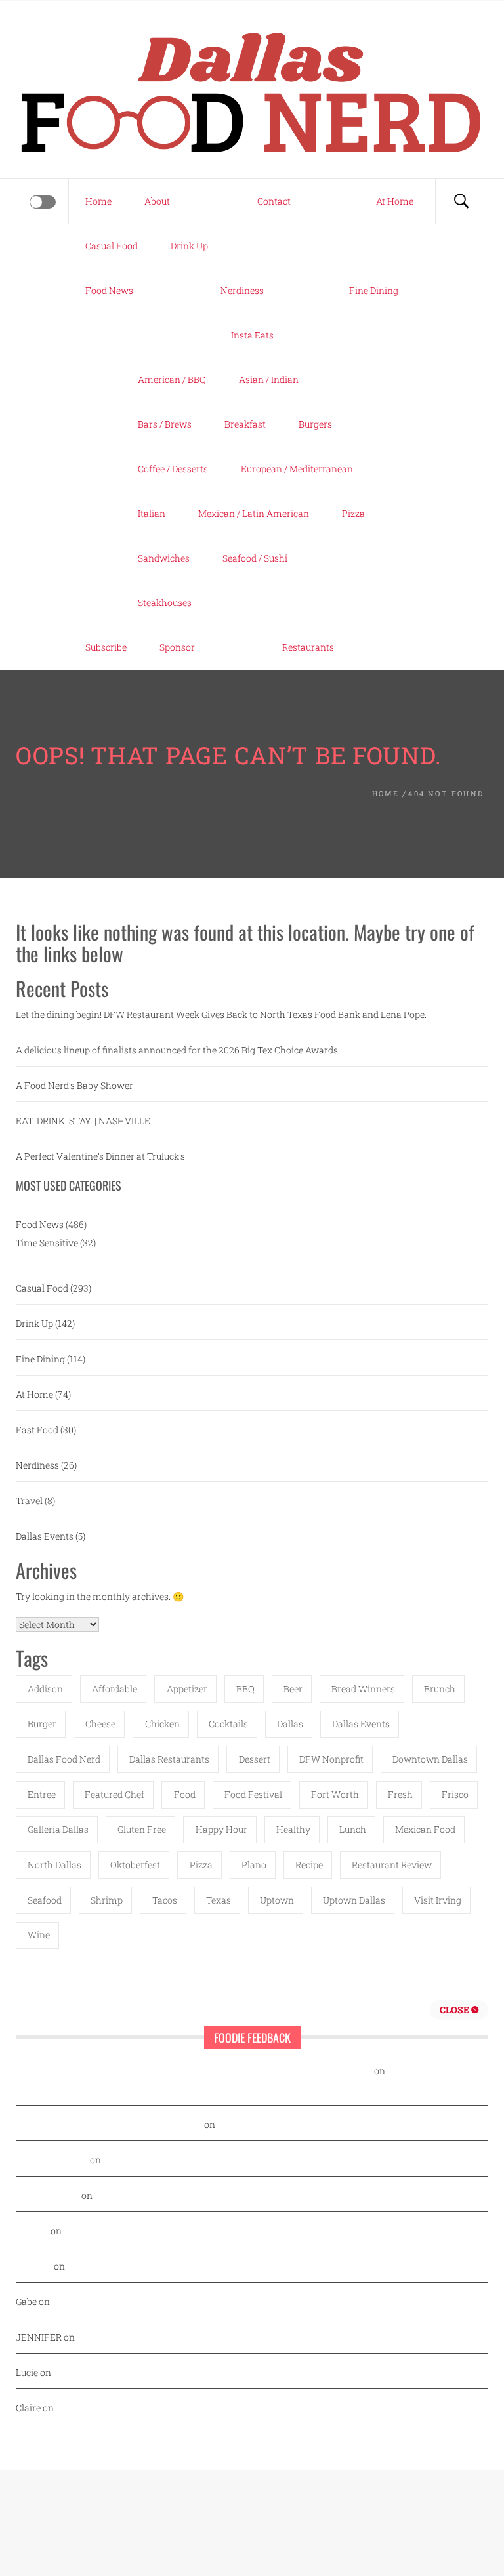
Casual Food (112, 246)
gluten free (142, 1829)
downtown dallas (430, 1759)
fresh (400, 1794)
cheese (100, 1724)
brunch (440, 1689)
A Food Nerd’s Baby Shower (74, 1085)
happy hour (221, 1829)
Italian (152, 513)
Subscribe (106, 647)
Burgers (315, 424)
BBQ (245, 1689)
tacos (165, 1900)
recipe (309, 1865)
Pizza (353, 513)
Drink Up (189, 246)
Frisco (455, 1794)
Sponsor (177, 647)
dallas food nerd (64, 1759)
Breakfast (245, 424)
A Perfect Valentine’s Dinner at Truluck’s (100, 1156)
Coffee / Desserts (173, 469)
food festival (253, 1794)
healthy (293, 1829)
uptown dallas (354, 1900)
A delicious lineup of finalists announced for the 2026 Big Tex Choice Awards (177, 1050)
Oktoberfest (135, 1865)
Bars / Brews (165, 424)
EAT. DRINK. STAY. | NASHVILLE (83, 1121)
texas (219, 1900)
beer (293, 1689)
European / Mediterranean (297, 469)
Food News (109, 290)
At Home (395, 201)
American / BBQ (172, 379)
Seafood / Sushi (255, 558)
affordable (115, 1689)
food (185, 1794)
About (157, 201)
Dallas (290, 1724)
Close (455, 2010)
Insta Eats (252, 335)
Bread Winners (363, 1689)
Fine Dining (374, 290)
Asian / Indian (269, 379)
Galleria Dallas (58, 1829)
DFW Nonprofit (331, 1759)
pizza (201, 1865)
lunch (353, 1829)
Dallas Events (45, 1536)
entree (42, 1794)
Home (98, 201)
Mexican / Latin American (254, 513)
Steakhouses (165, 603)
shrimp (107, 1900)
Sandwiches (164, 558)
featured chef (115, 1794)
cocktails (228, 1724)
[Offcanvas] (43, 202)
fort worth (335, 1794)
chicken (162, 1724)
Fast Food (37, 1430)
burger (42, 1724)
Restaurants (308, 647)
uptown (277, 1900)
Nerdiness (242, 290)
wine (39, 1935)
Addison (45, 1689)
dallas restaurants (169, 1759)
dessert (255, 1759)
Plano (254, 1865)
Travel (29, 1501)
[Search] (461, 201)
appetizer (187, 1689)
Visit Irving (438, 1900)
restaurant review (392, 1865)
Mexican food (425, 1829)
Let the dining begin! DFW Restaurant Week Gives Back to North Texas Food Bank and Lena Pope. (221, 1014)
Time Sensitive (47, 1243)
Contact (274, 201)
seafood (45, 1900)
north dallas (54, 1865)
